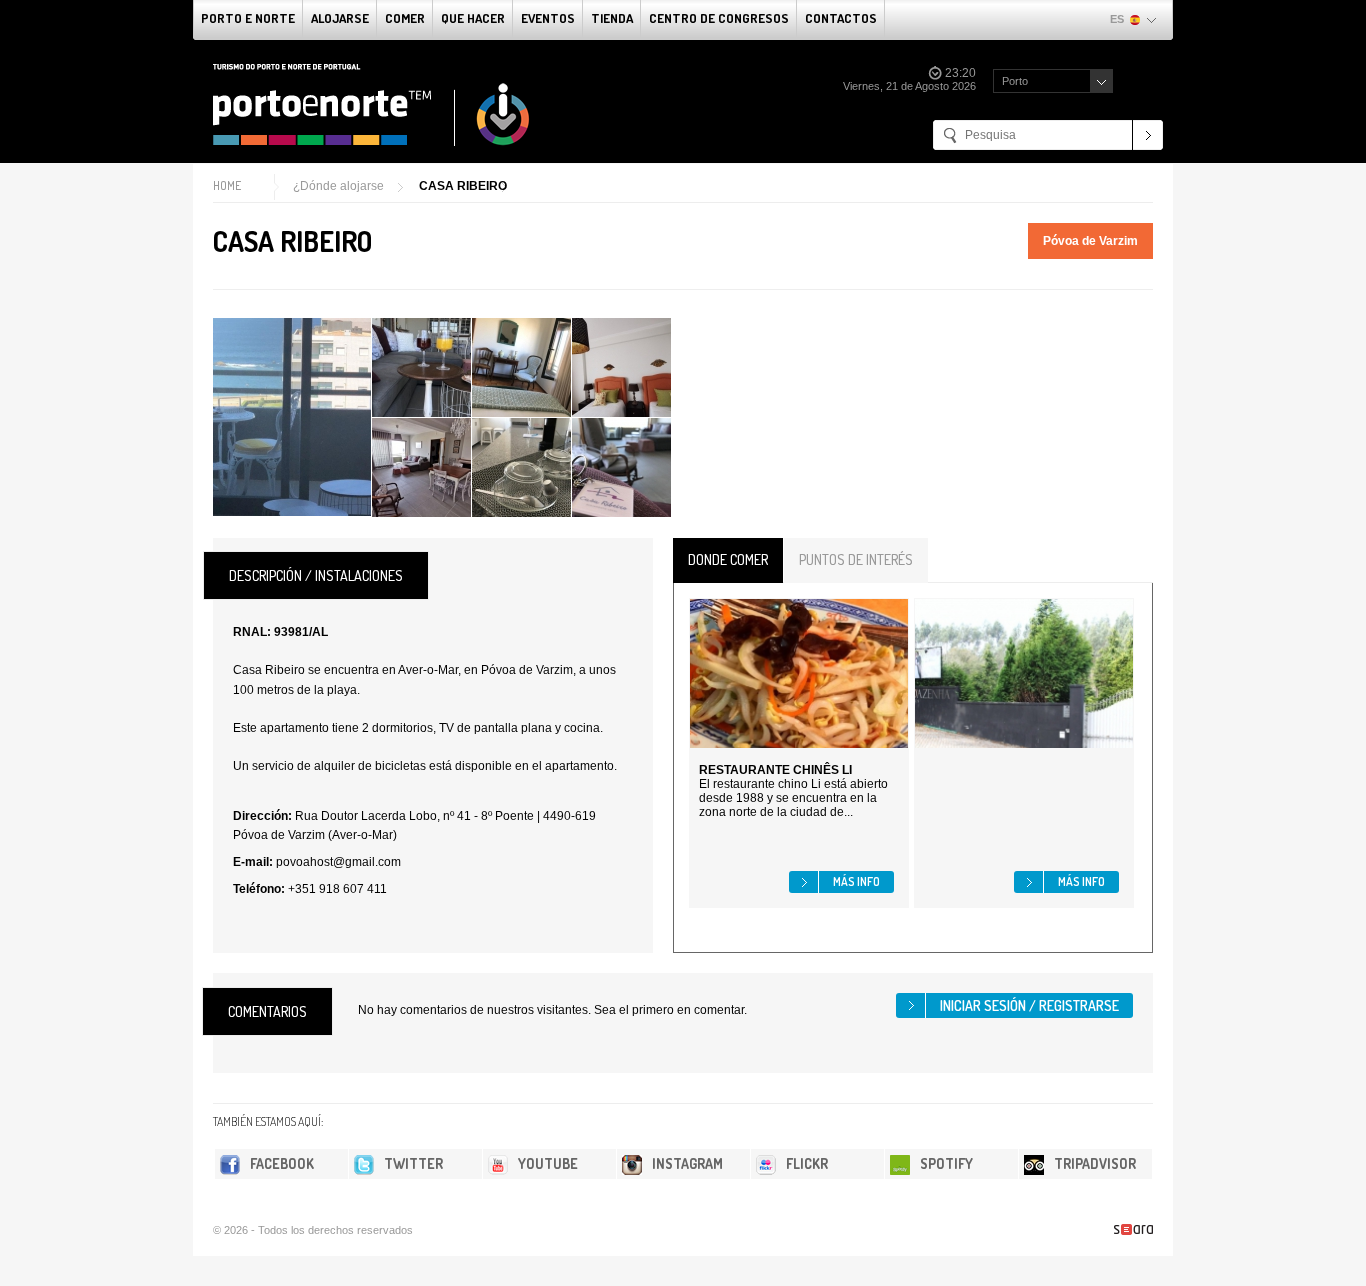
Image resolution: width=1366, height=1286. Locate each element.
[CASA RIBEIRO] (292, 417)
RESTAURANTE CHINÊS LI (775, 770)
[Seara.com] (1133, 1229)
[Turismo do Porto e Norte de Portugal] (372, 105)
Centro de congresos (719, 18)
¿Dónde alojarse (338, 186)
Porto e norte (248, 18)
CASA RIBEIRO (463, 186)
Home (227, 185)
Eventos (548, 18)
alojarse (340, 18)
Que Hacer (473, 18)
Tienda (612, 18)
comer (405, 18)
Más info (856, 881)
